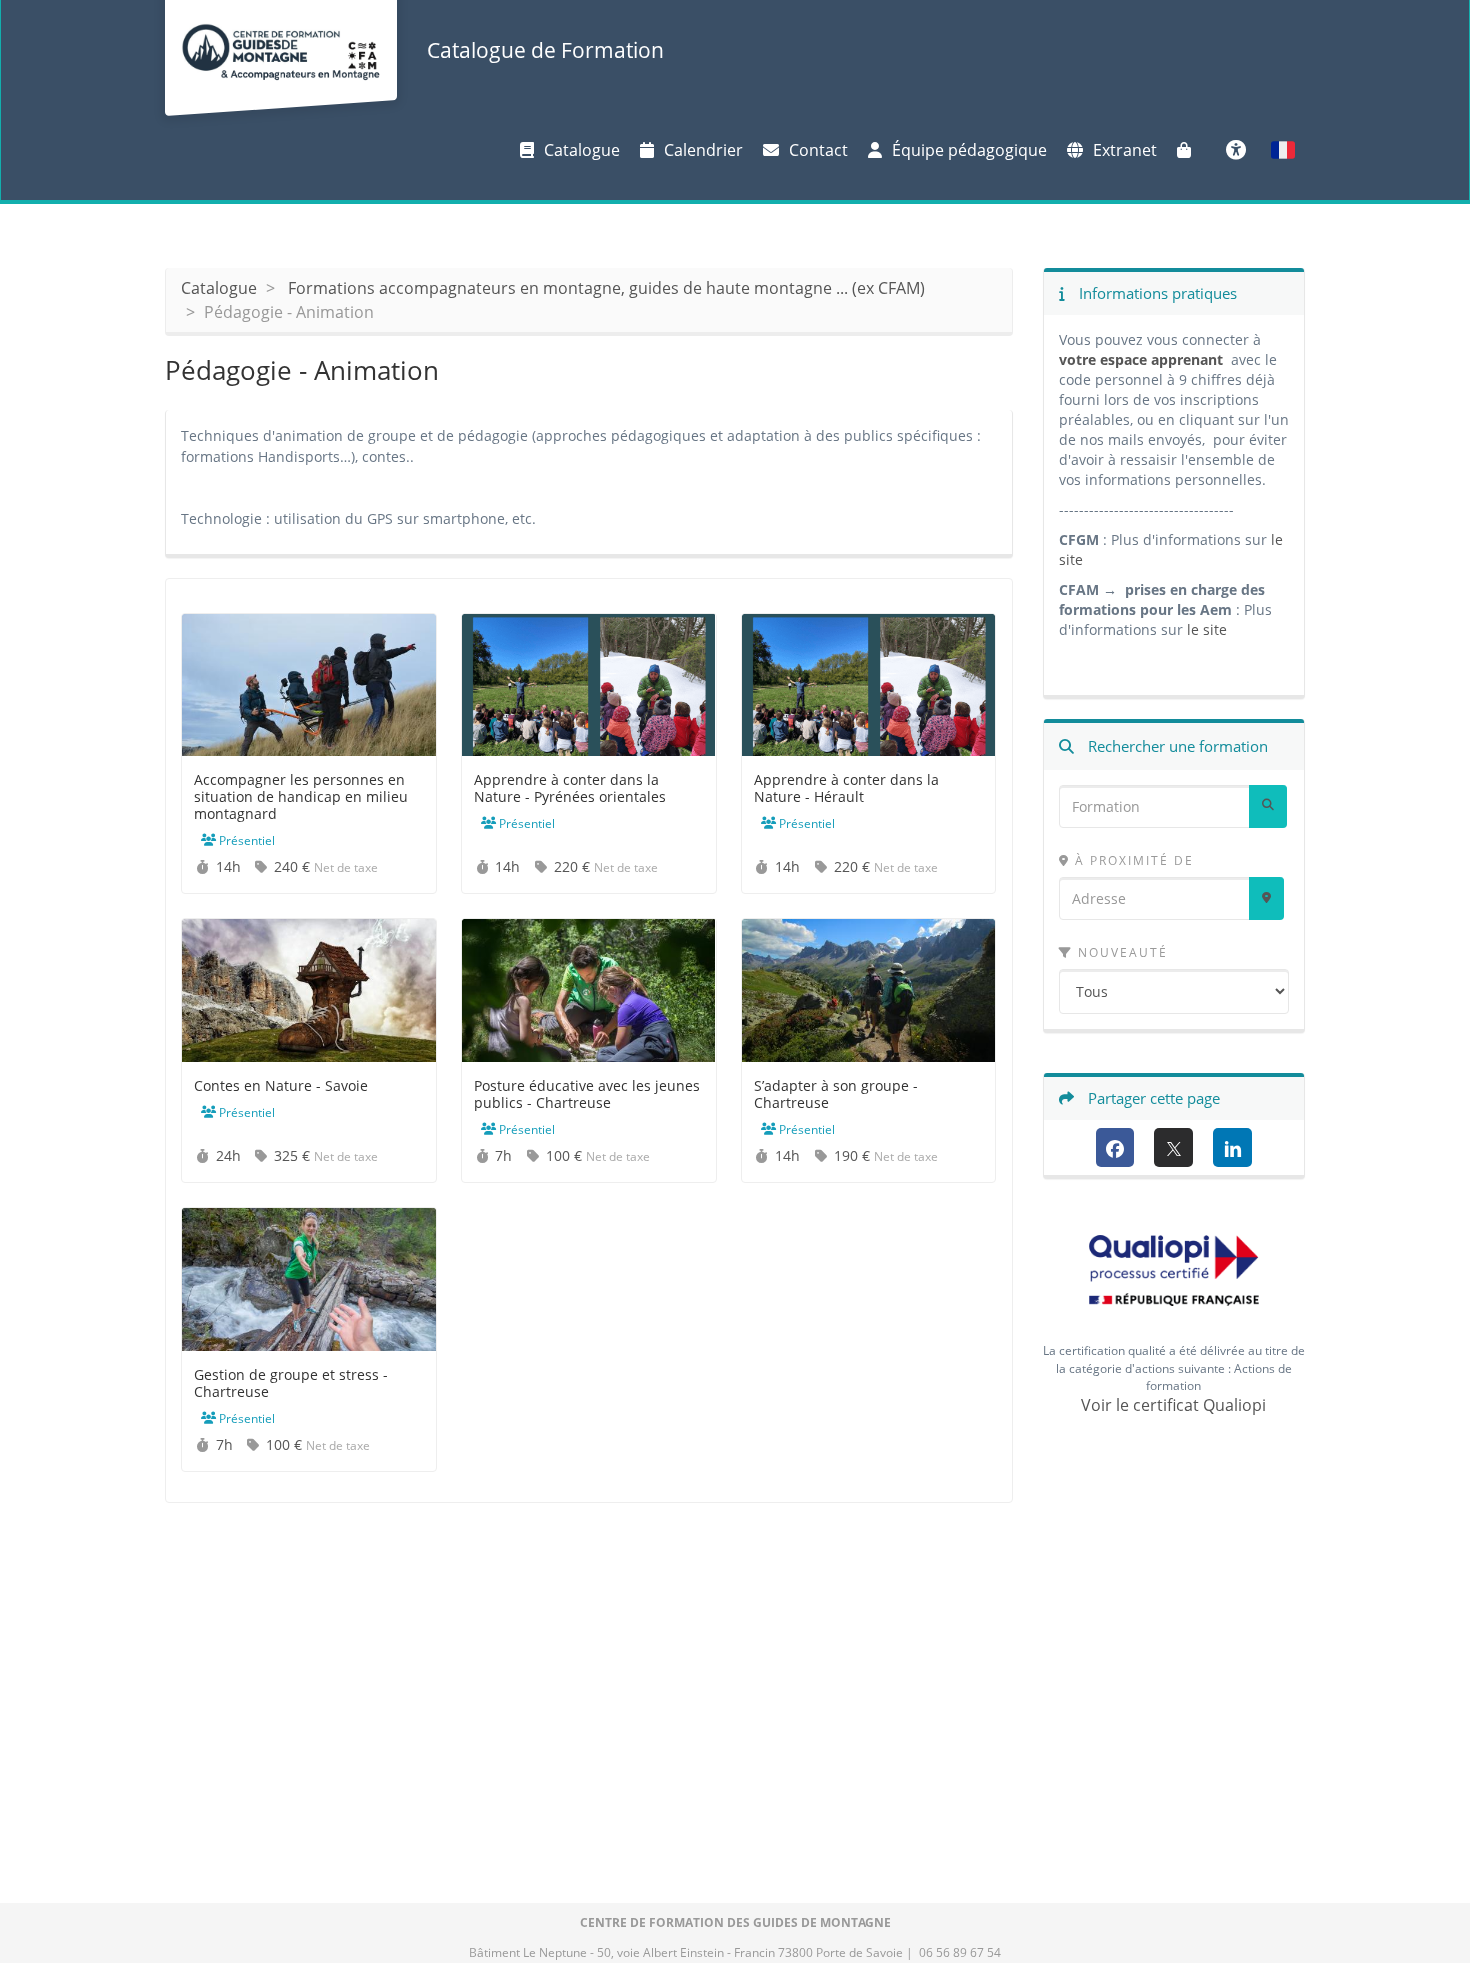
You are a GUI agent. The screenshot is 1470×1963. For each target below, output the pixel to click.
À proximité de (1132, 860)
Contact (818, 150)
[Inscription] (1189, 150)
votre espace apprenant (1143, 359)
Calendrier (703, 150)
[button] (1283, 150)
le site (1207, 629)
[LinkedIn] (1232, 1147)
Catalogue (582, 150)
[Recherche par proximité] (1266, 898)
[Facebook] (1115, 1147)
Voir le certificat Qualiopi (1173, 1405)
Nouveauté (1120, 952)
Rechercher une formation (1176, 746)
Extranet (1125, 150)
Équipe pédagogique (969, 150)
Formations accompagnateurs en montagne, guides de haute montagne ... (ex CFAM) (606, 288)
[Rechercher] (1268, 806)
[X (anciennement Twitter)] (1173, 1147)
